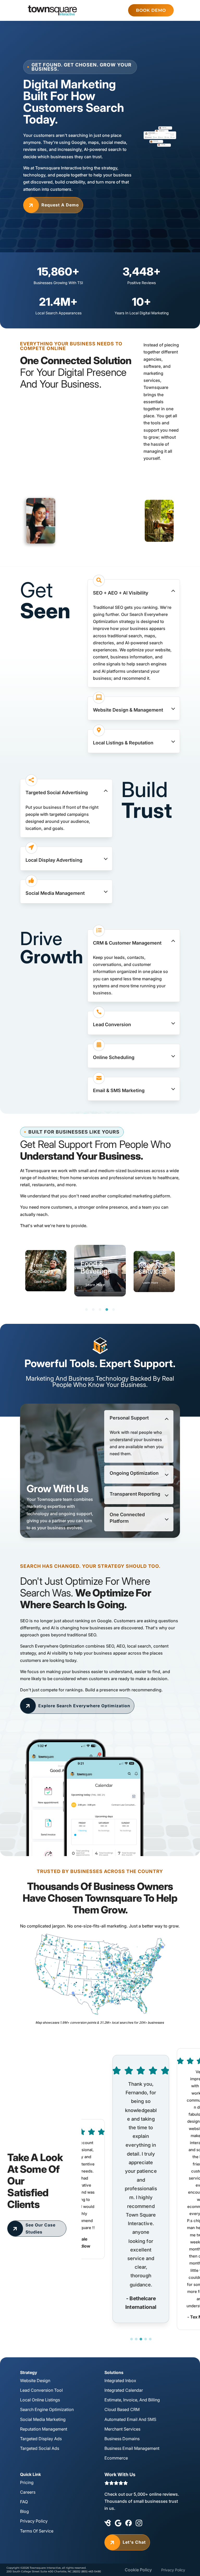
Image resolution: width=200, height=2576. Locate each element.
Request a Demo (53, 205)
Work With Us (120, 2474)
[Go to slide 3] (141, 2339)
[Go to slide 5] (150, 2339)
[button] (134, 591)
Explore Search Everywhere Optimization (77, 1706)
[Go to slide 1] (132, 2339)
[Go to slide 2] (136, 2339)
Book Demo (151, 10)
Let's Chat (127, 2542)
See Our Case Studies (33, 2228)
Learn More (42, 1282)
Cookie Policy (138, 2570)
